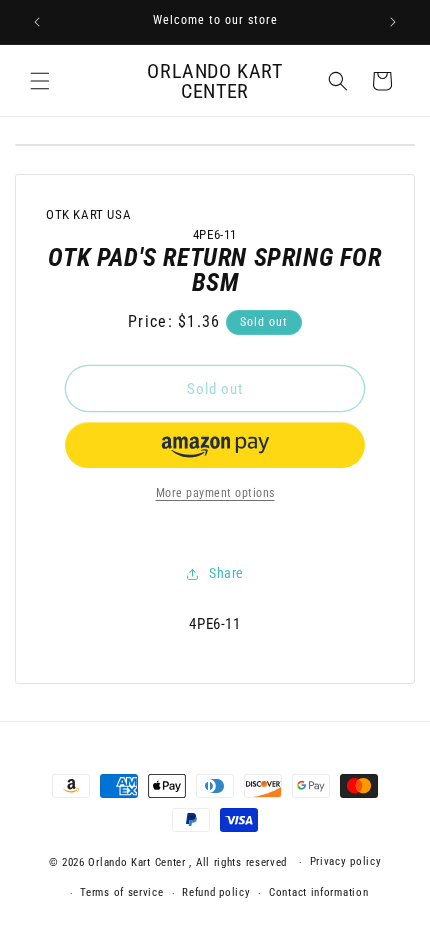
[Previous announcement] (37, 22)
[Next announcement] (393, 22)
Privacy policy (346, 861)
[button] (40, 81)
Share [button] (226, 573)
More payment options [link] (215, 493)
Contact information (318, 892)
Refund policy (216, 892)
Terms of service (121, 892)
